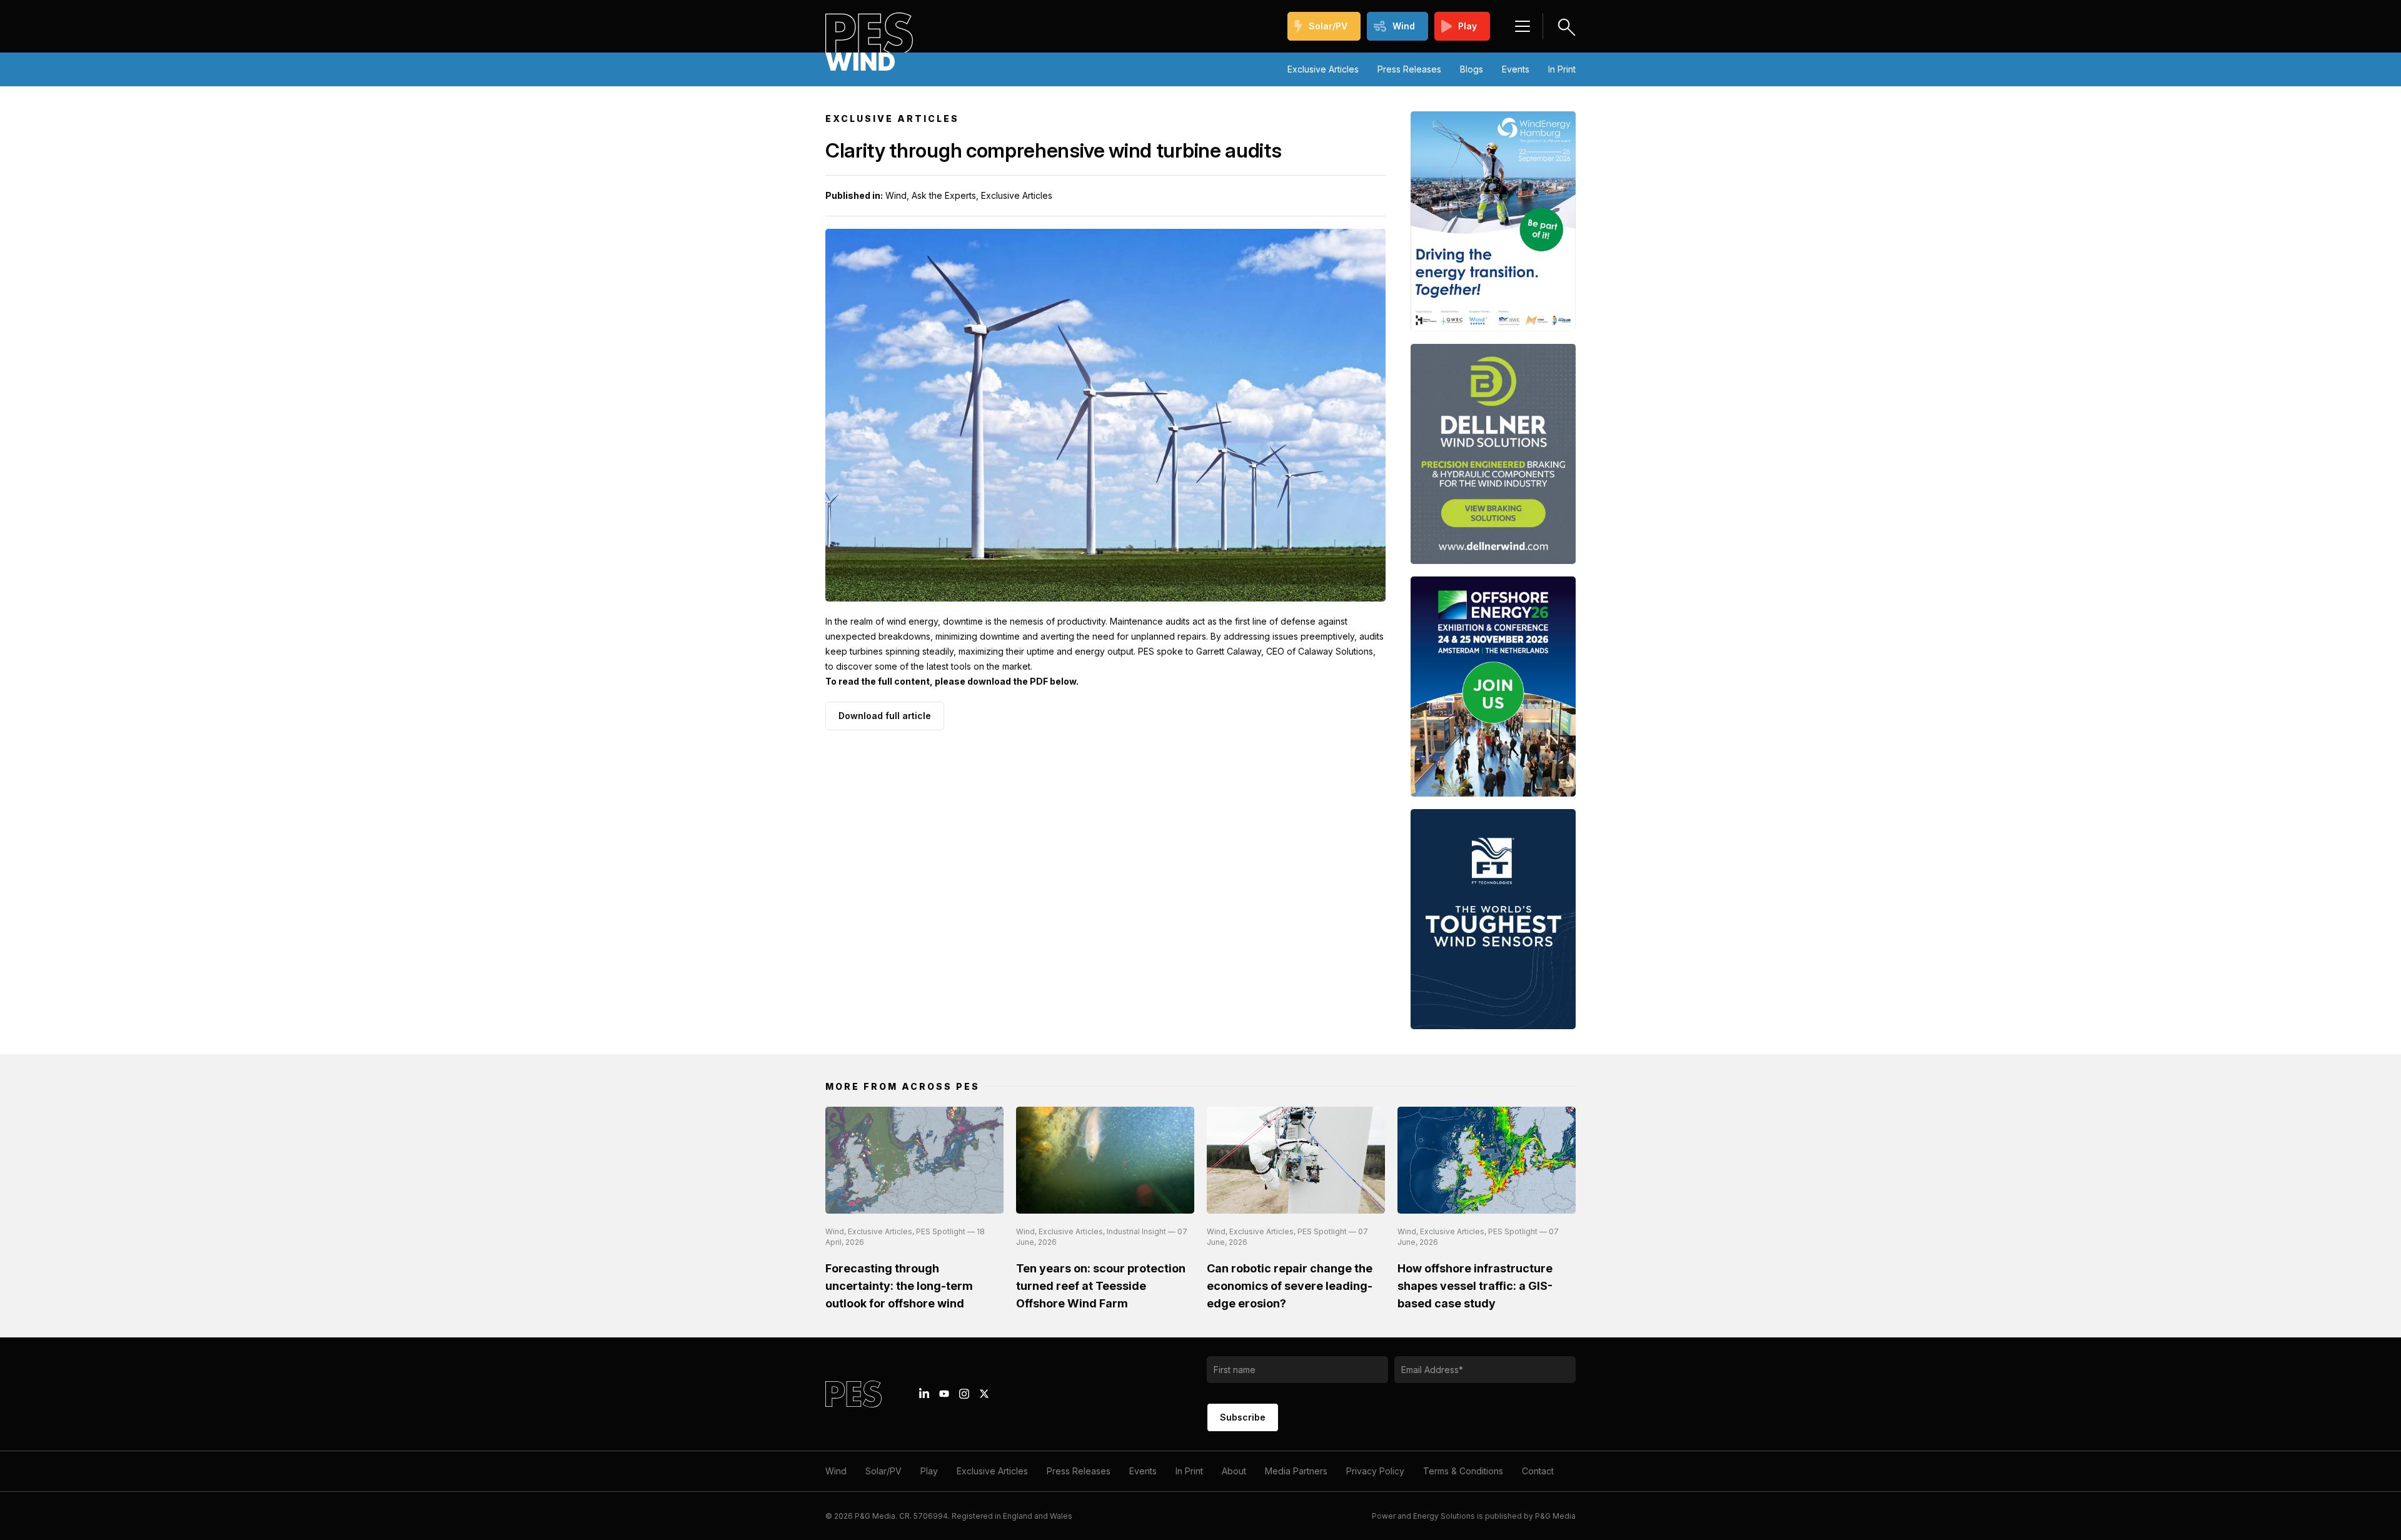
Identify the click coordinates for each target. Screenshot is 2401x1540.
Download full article (885, 716)
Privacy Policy (1375, 1471)
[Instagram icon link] (964, 1394)
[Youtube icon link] (944, 1394)
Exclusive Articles (1323, 69)
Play (1467, 26)
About (1234, 1471)
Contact (1538, 1471)
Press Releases (1409, 69)
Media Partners (1296, 1471)
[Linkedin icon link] (924, 1394)
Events (1516, 69)
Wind (1404, 26)
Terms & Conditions (1463, 1471)
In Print (1562, 69)
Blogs (1472, 69)
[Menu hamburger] (1523, 26)
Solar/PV (1328, 26)
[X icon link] (984, 1394)
